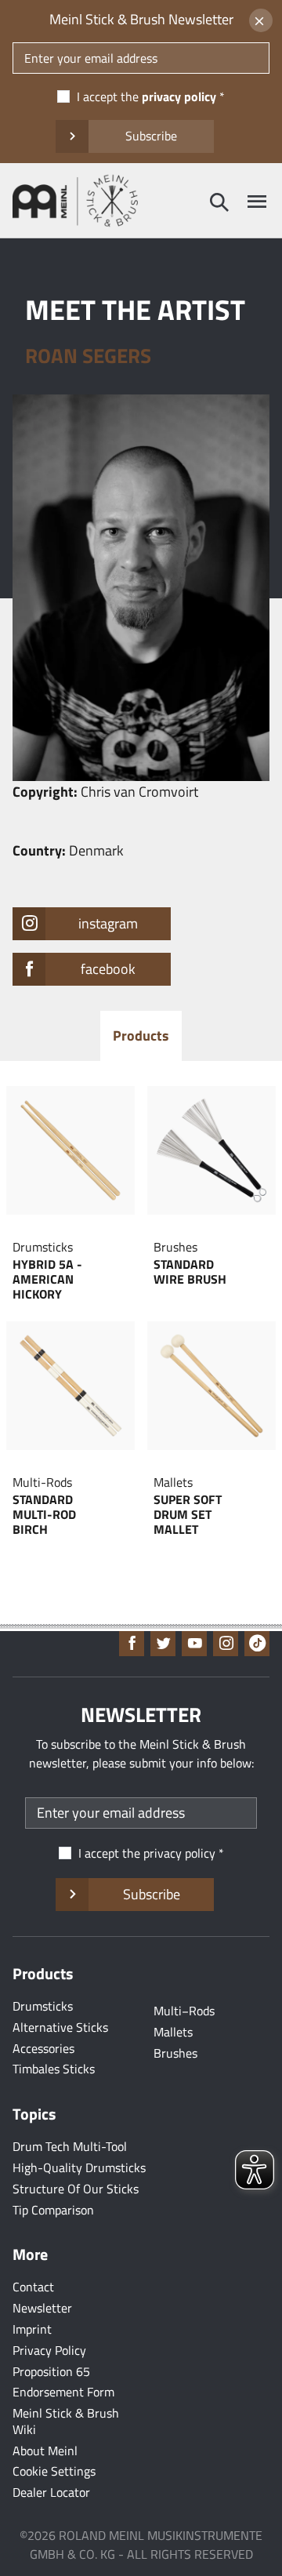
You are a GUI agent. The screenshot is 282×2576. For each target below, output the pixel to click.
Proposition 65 (51, 2371)
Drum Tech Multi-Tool (70, 2146)
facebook (108, 969)
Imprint (32, 2329)
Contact (33, 2287)
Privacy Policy (49, 2350)
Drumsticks (43, 2006)
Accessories (43, 2048)
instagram (108, 923)
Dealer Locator (51, 2492)
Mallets (173, 2032)
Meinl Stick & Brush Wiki (66, 2421)
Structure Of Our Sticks (76, 2189)
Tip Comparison (53, 2210)
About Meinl (45, 2451)
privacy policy (179, 96)
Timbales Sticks (54, 2069)
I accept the (146, 96)
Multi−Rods (184, 2011)
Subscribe (151, 136)
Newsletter (42, 2308)
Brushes (175, 2053)
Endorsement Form (63, 2392)
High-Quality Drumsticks (79, 2167)
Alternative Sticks (60, 2027)
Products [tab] (141, 1035)
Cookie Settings (54, 2471)
